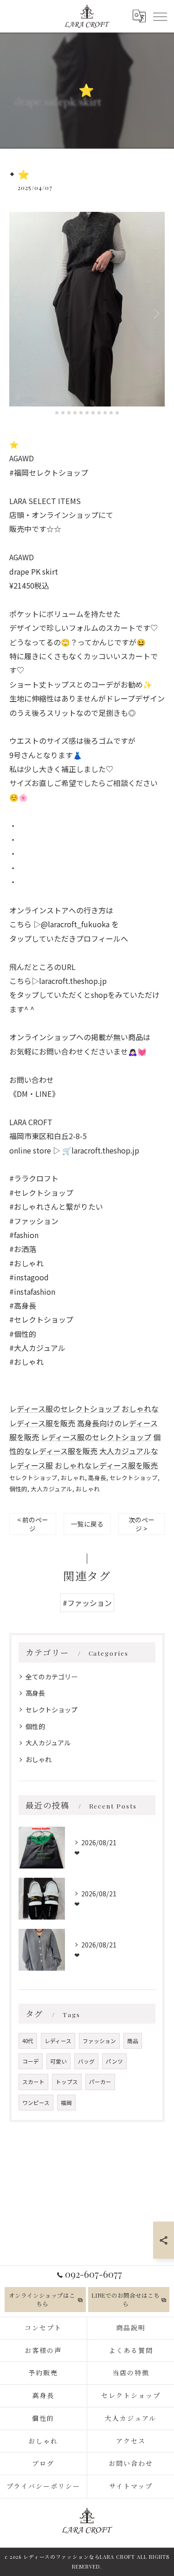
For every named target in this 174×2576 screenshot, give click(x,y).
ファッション (99, 2041)
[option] (87, 309)
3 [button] (69, 413)
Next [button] (155, 313)
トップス (67, 2082)
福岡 (66, 2103)
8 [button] (99, 413)
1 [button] (57, 413)
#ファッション (87, 1603)
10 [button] (111, 413)
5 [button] (81, 413)
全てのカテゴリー (52, 1677)
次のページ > (142, 1524)
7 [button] (93, 413)
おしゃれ (73, 1478)
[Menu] (160, 16)
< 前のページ (33, 1524)
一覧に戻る (87, 1524)
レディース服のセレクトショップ (64, 1409)
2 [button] (63, 413)
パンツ (114, 2061)
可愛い (58, 2061)
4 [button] (75, 413)
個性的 (18, 1489)
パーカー (100, 2082)
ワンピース (36, 2103)
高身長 (97, 1478)
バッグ (86, 2061)
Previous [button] (19, 313)
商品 (133, 2041)
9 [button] (105, 413)
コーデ (31, 2061)
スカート (33, 2082)
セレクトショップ (33, 1478)
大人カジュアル (52, 1489)
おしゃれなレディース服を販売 (106, 1465)
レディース (58, 2041)
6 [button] (87, 413)
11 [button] (117, 413)
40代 (28, 2041)
